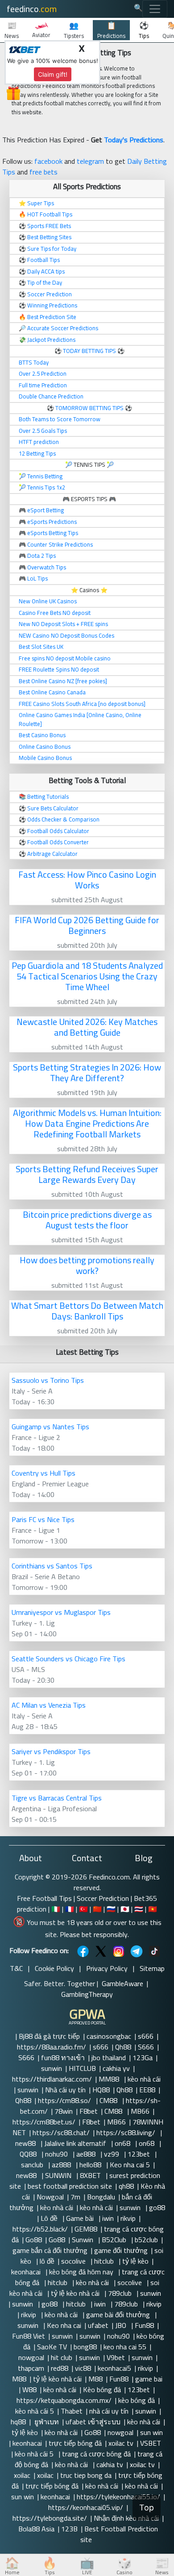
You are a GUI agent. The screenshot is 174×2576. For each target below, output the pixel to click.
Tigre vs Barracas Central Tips (57, 1798)
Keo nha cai (64, 2325)
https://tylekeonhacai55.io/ (118, 2497)
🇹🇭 (139, 1909)
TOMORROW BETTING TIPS (89, 408)
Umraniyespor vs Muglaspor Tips (61, 1612)
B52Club (115, 2240)
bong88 (85, 2347)
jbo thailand (109, 2057)
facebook (48, 161)
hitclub (105, 2261)
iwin (108, 2218)
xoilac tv (121, 2443)
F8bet (89, 2111)
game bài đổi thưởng (119, 2315)
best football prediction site (70, 2186)
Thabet (72, 2411)
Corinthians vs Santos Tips (52, 1566)
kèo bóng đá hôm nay (82, 2272)
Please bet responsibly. (94, 1934)
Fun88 (144, 2325)
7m (75, 2197)
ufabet (98, 2325)
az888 (62, 2165)
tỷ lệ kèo (135, 2261)
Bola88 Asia (36, 2529)
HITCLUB (82, 2068)
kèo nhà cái (145, 2079)
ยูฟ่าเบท (46, 2422)
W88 (29, 2389)
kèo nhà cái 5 (35, 2411)
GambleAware (122, 1983)
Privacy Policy (107, 1968)
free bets (43, 172)
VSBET (151, 2443)
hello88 (91, 2165)
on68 (123, 2143)
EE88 (147, 2090)
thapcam (31, 2368)
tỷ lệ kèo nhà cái (76, 2293)
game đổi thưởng (121, 2250)
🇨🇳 (97, 1909)
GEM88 (86, 2229)
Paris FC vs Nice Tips (43, 1519)
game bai (149, 2379)
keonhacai (27, 2272)
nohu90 (57, 2154)
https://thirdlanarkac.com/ (52, 2079)
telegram (90, 161)
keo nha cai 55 (125, 2347)
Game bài (81, 2218)
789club (121, 2293)
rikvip (128, 2218)
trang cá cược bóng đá (96, 2454)
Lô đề (50, 2218)
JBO (122, 2325)
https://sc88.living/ (127, 2132)
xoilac (22, 2475)
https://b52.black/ (40, 2229)
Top (147, 2508)
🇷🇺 (111, 1909)
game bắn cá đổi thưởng (50, 2250)
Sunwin (83, 2240)
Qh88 (123, 2047)
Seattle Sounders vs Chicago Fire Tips (68, 1659)
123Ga (143, 2057)
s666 (146, 2036)
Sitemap (152, 1968)
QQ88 (29, 2154)
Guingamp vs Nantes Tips (50, 1427)
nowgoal (31, 2357)
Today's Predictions (134, 140)
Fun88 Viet (29, 2336)
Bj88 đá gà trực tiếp (49, 2036)
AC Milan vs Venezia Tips (49, 1705)
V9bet (116, 2357)
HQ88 (101, 2090)
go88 (157, 2207)
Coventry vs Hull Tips (43, 1473)
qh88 (126, 2186)
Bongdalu (101, 2197)
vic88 (83, 2368)
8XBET (91, 2175)
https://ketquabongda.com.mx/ (64, 2400)
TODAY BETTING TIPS (90, 351)
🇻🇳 (153, 1909)
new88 (26, 2143)
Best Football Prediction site (119, 2534)
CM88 (109, 2100)
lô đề (47, 2261)
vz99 (112, 2154)
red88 (60, 2368)
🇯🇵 (125, 1909)
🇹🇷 (83, 1909)
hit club (62, 2357)
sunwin (52, 2068)
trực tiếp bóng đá (75, 2443)
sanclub (33, 2165)
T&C (16, 1968)
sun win (151, 2432)
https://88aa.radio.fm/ (52, 2047)
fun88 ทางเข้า (63, 2057)
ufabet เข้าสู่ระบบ (93, 2422)
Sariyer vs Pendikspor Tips (51, 1751)
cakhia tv (110, 2464)
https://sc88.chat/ (61, 2132)
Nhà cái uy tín (65, 2090)
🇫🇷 (70, 1909)
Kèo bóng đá (102, 2389)
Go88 (34, 2240)
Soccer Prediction (103, 1898)
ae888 (87, 2154)
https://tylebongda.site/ (50, 2518)
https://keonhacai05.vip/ (86, 2507)
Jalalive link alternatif (76, 2143)
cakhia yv (116, 2068)
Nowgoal (50, 2197)
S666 (146, 2047)
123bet (140, 2154)
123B (69, 2529)
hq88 (18, 2422)
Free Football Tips (44, 1898)
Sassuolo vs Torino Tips (48, 1380)
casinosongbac (109, 2036)
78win (64, 2111)
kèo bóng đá (137, 2400)
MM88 (110, 2079)
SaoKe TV (52, 2347)
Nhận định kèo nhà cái (126, 2518)
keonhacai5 (114, 2368)
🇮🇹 (56, 1909)
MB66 (140, 2111)
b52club (146, 2240)
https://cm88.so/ (65, 2100)
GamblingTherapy (87, 1994)
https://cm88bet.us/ (44, 2122)
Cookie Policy (54, 1968)
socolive (74, 2261)
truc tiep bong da (86, 2475)
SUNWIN (59, 2175)
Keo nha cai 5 (130, 2165)
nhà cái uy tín (109, 2411)
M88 (19, 2379)
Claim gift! (53, 74)
